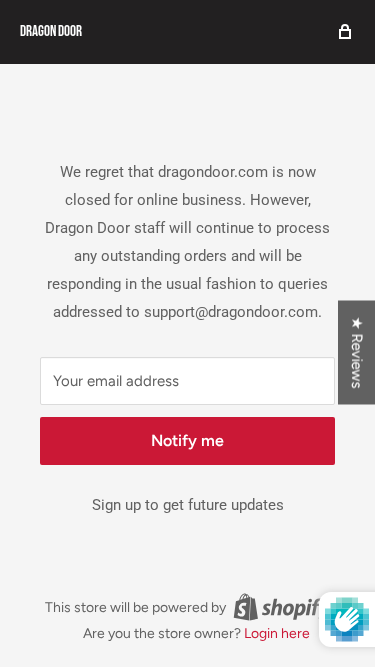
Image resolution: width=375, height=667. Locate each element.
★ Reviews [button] (357, 352)
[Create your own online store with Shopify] (282, 607)
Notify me (187, 440)
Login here (277, 633)
